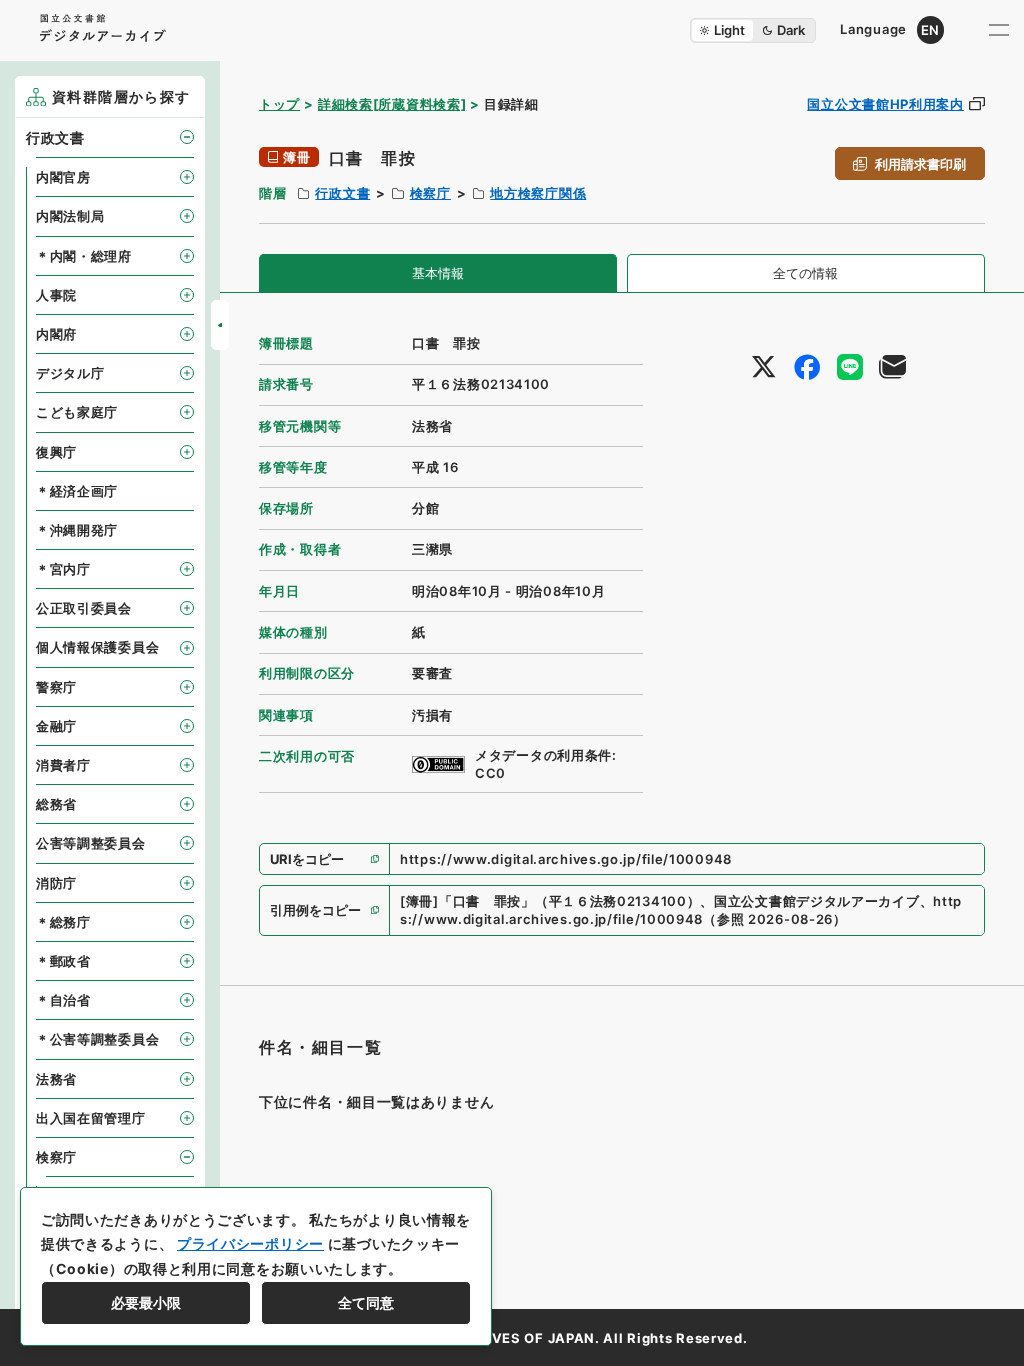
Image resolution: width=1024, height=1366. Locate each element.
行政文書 (342, 193)
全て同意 (366, 1302)
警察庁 (56, 687)
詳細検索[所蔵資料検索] (392, 104)
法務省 (56, 1079)
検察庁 (430, 193)
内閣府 (56, 334)
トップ (279, 104)
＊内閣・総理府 (84, 256)
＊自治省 (63, 1000)
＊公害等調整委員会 (97, 1039)
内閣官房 (63, 177)
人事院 (56, 295)
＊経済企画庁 (77, 491)
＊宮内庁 (63, 569)
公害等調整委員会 (91, 843)
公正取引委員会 (84, 608)
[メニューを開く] (999, 30)
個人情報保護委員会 (97, 647)
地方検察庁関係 (538, 193)
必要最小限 (146, 1302)
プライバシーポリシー (250, 1243)
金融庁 (56, 726)
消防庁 (56, 883)
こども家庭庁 (77, 412)
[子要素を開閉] (187, 137)
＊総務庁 (63, 922)
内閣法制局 (70, 216)
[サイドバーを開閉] (220, 325)
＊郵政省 (63, 961)
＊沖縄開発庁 (77, 530)
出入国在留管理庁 (91, 1118)
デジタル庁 (70, 373)
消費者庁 (63, 765)
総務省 (56, 804)
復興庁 (56, 452)
